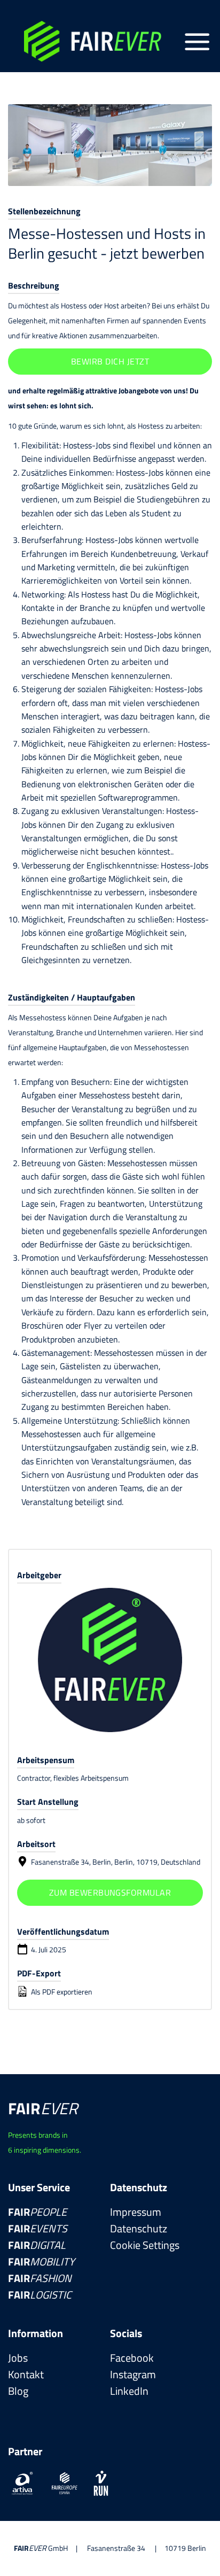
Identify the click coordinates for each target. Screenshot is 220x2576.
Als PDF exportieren (61, 1992)
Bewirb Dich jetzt (110, 361)
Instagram (133, 2374)
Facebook (132, 2358)
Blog (18, 2391)
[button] (197, 42)
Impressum (136, 2212)
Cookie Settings (145, 2245)
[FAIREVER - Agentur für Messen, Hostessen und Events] (95, 41)
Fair (37, 2212)
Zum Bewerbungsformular (110, 1892)
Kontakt (26, 2374)
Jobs (18, 2358)
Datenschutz (139, 2228)
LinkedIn (129, 2391)
